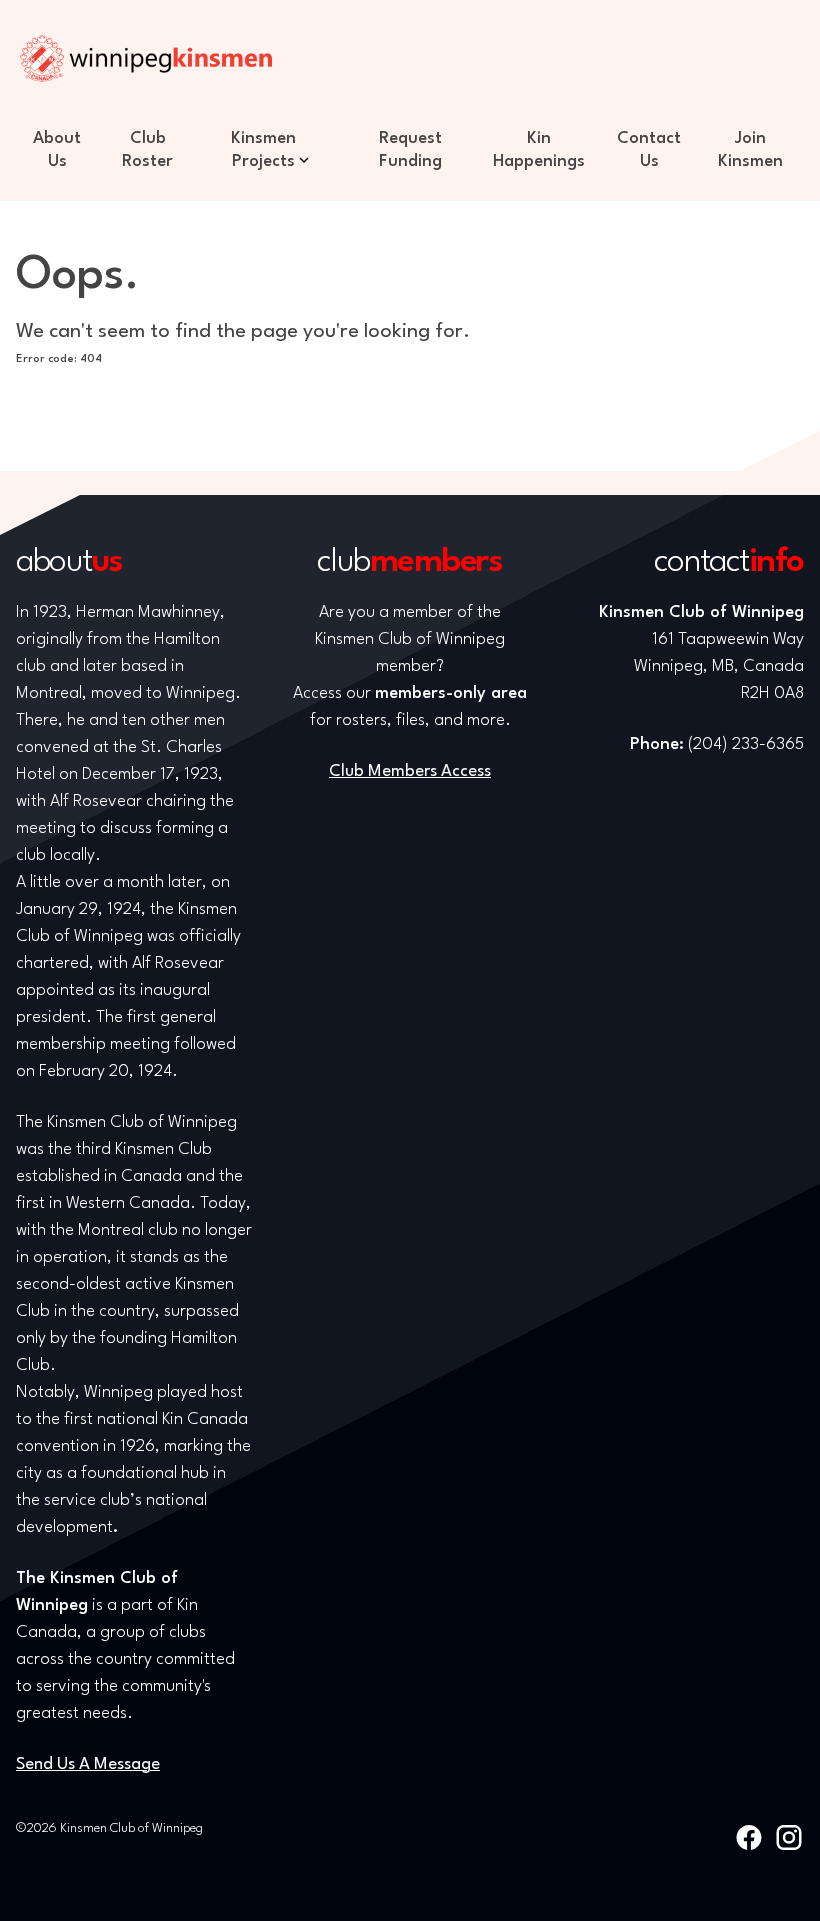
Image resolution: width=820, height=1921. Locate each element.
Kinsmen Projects (263, 150)
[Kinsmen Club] (146, 58)
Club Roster (147, 150)
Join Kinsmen (750, 150)
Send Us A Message (88, 1764)
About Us (57, 150)
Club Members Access (410, 771)
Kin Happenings (539, 150)
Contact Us (649, 150)
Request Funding (410, 150)
